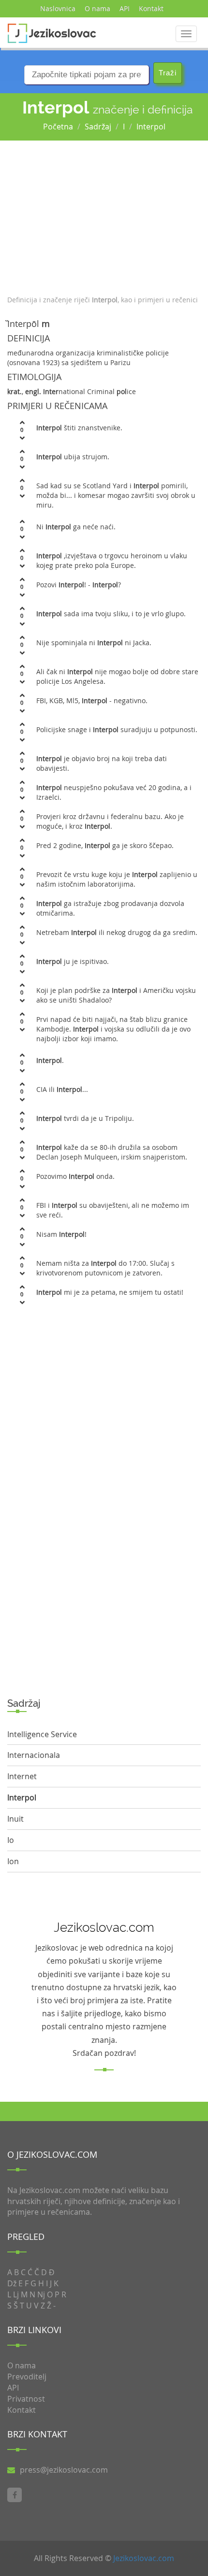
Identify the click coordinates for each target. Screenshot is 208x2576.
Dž (12, 2283)
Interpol (151, 127)
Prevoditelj (27, 2377)
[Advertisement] (104, 215)
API (125, 8)
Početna (58, 127)
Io (11, 1840)
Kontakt (151, 8)
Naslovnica (58, 8)
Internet (22, 1776)
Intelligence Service (42, 1734)
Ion (13, 1861)
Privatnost (26, 2399)
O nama (97, 8)
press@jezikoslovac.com (64, 2470)
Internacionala (34, 1755)
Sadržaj (98, 127)
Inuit (15, 1819)
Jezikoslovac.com (144, 2558)
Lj (16, 2294)
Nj (41, 2294)
